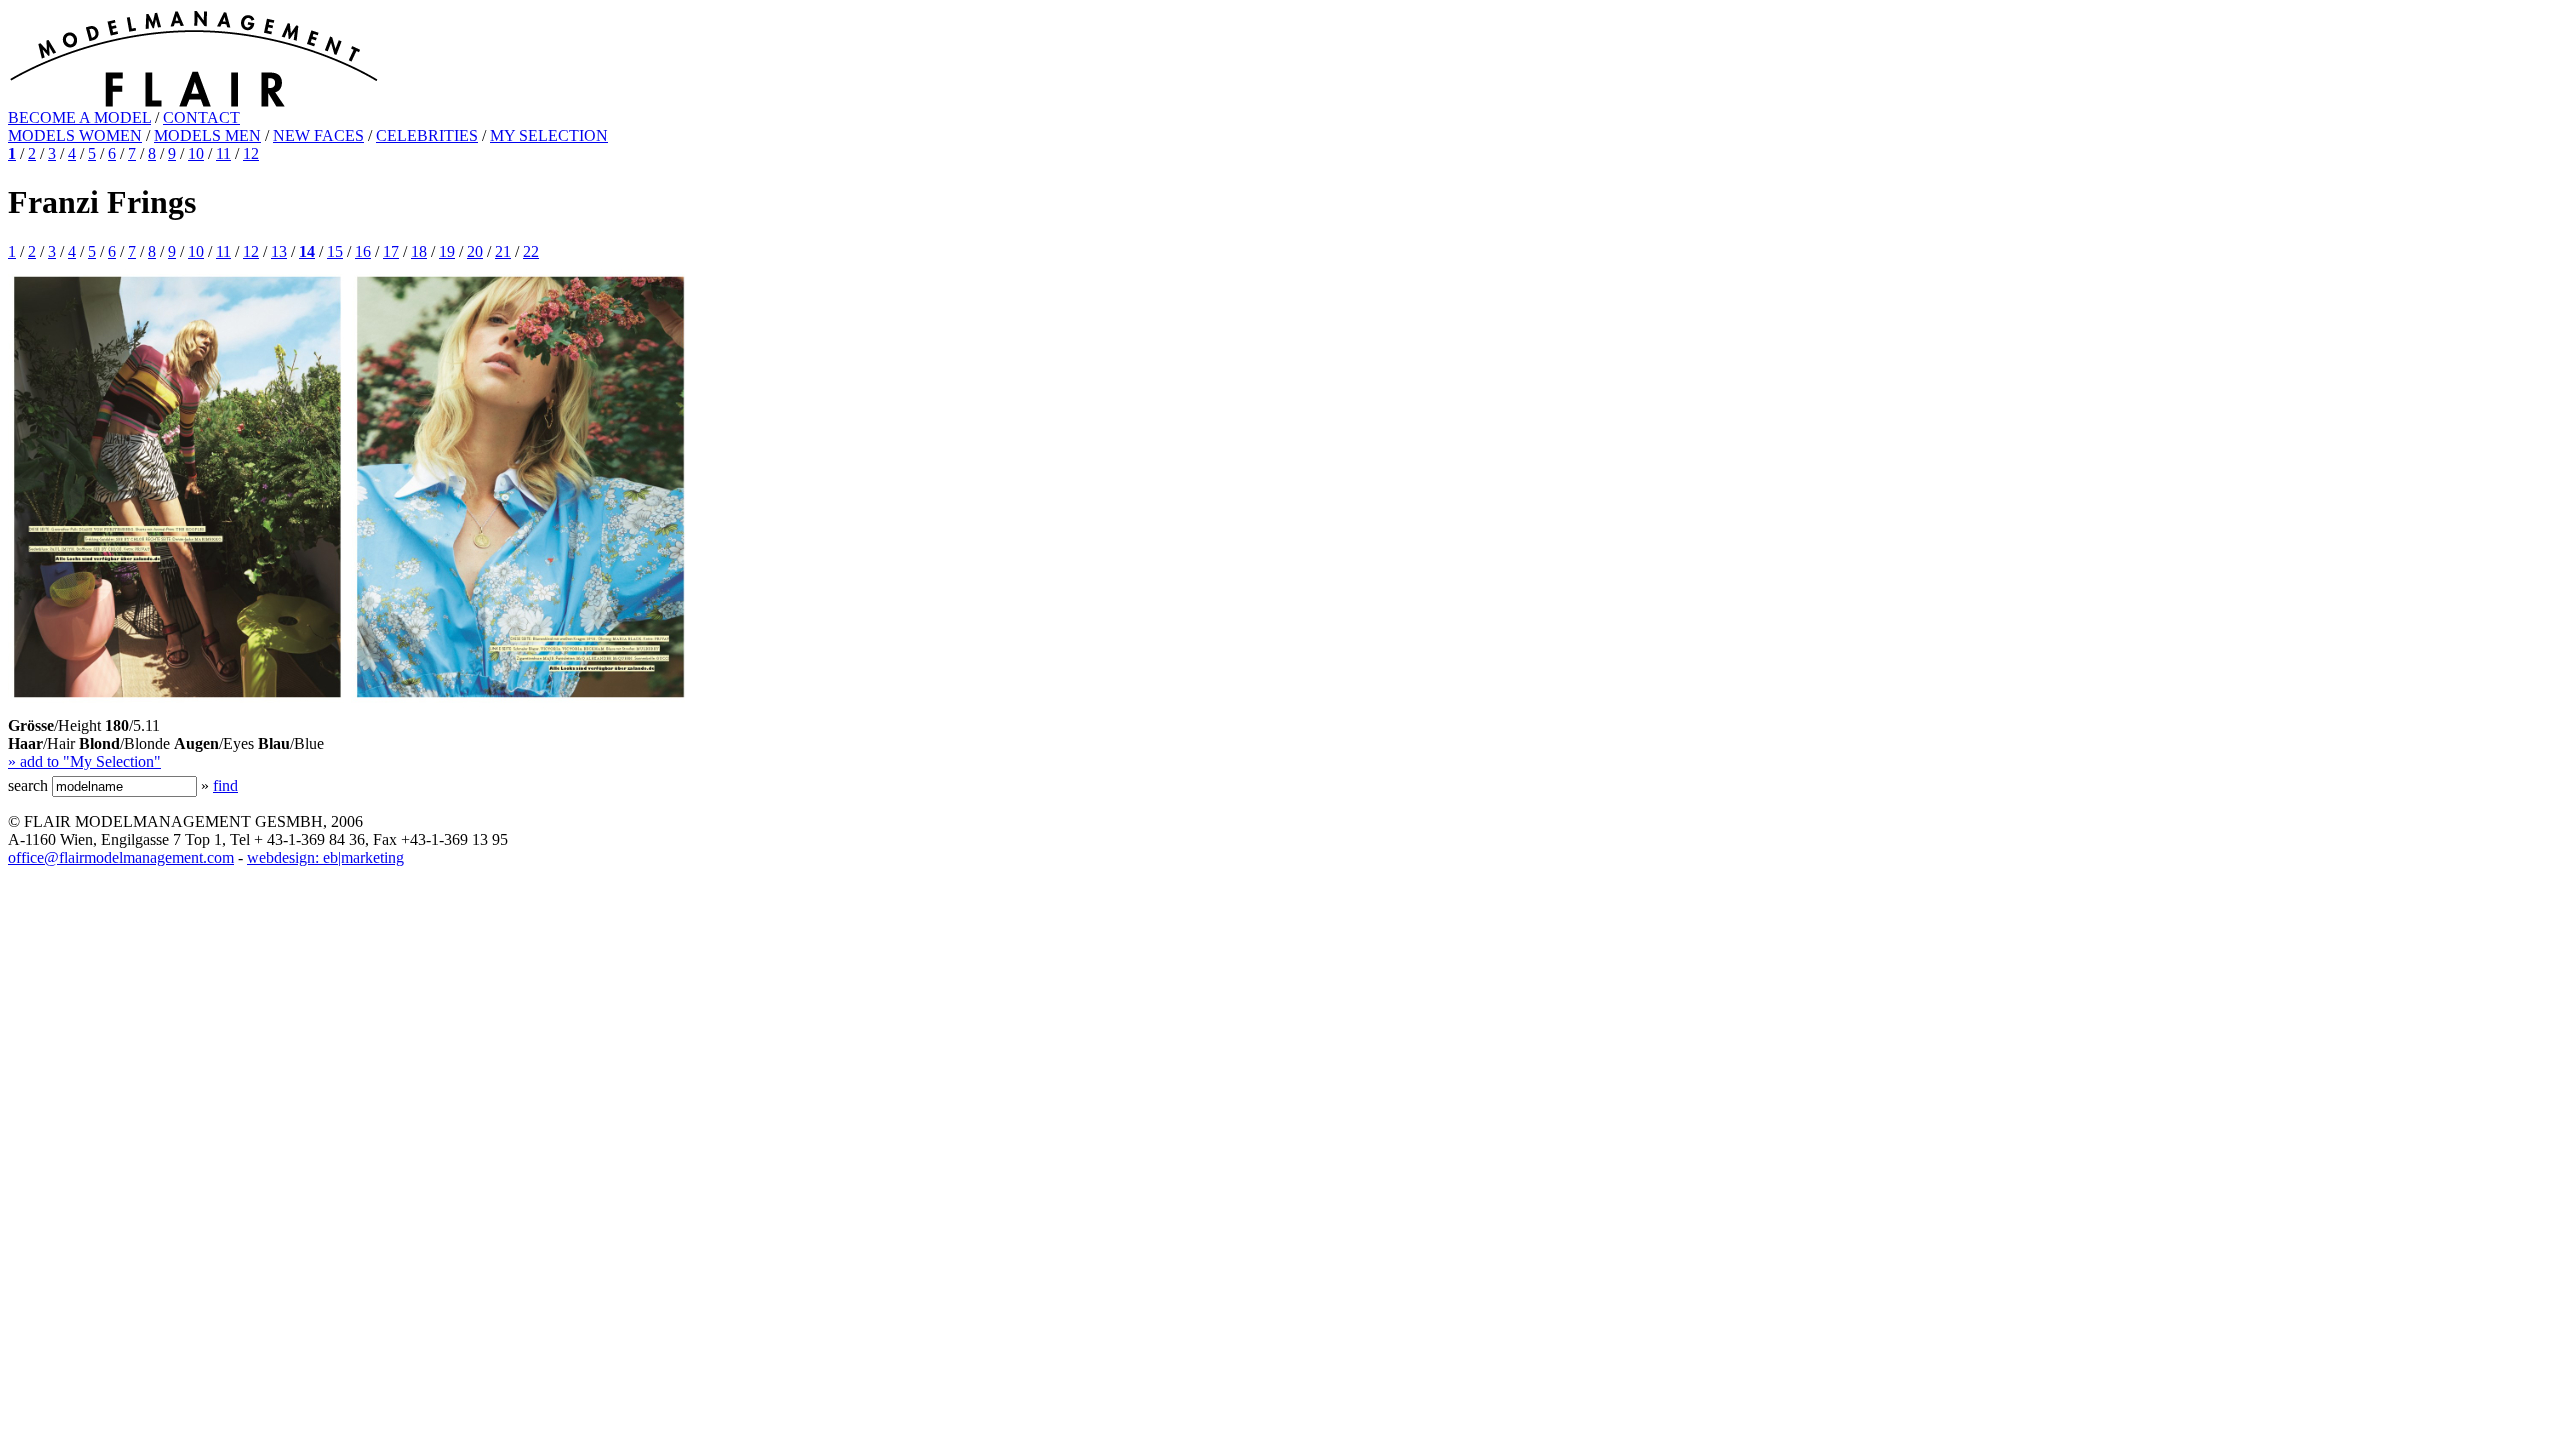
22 (531, 251)
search (28, 785)
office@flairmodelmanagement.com (121, 857)
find (225, 785)
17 (391, 251)
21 (503, 251)
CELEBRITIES (427, 135)
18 (419, 251)
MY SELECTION (549, 135)
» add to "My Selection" (84, 761)
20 (475, 251)
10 (196, 153)
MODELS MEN (207, 135)
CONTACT (201, 117)
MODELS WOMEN (75, 135)
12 (251, 153)
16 (363, 251)
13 (279, 251)
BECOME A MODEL (79, 117)
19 (447, 251)
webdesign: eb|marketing (325, 857)
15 (335, 251)
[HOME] (193, 103)
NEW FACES (318, 135)
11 (223, 153)
